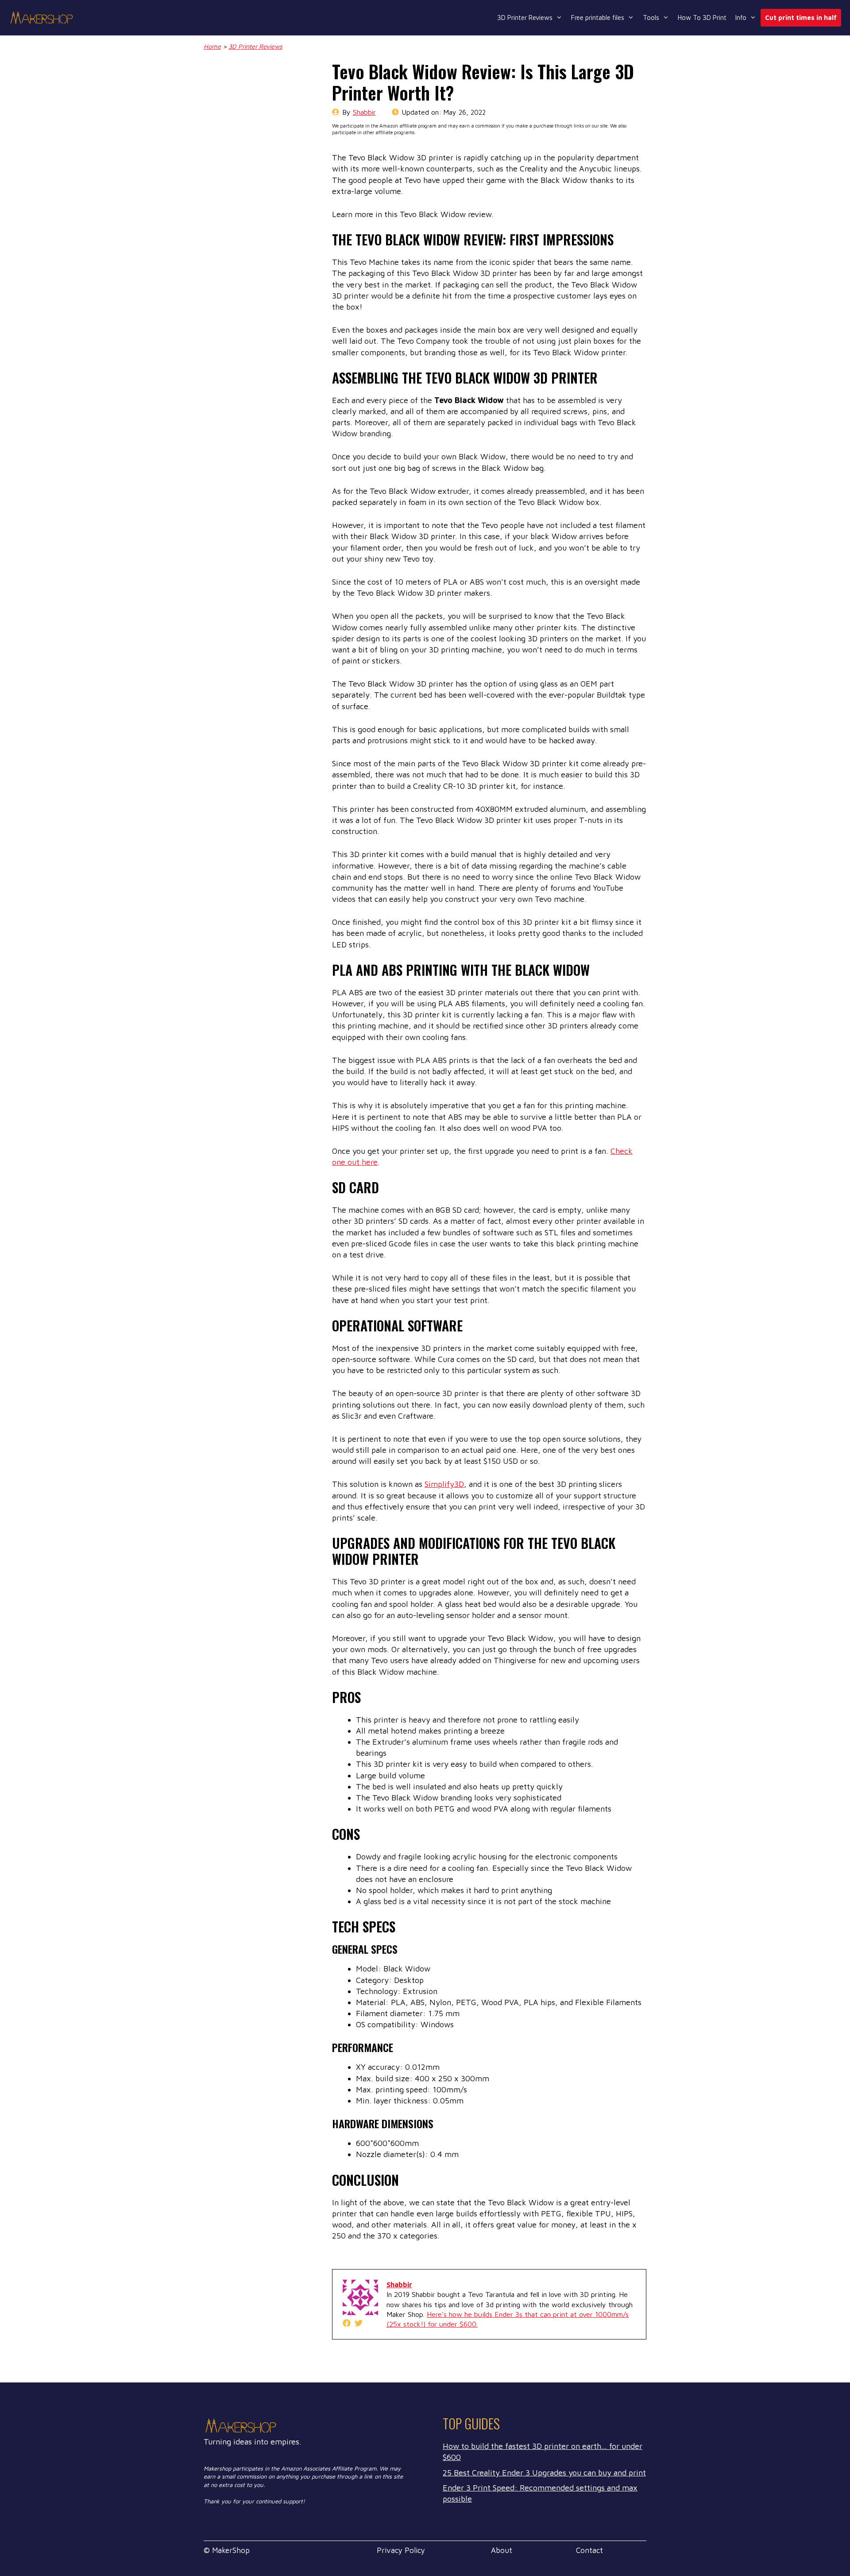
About (502, 2550)
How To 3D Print (702, 17)
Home (212, 46)
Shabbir (364, 112)
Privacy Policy (401, 2550)
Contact (589, 2550)
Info (741, 17)
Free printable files (598, 17)
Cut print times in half (801, 17)
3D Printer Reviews (525, 17)
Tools (651, 17)
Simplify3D (444, 1484)
